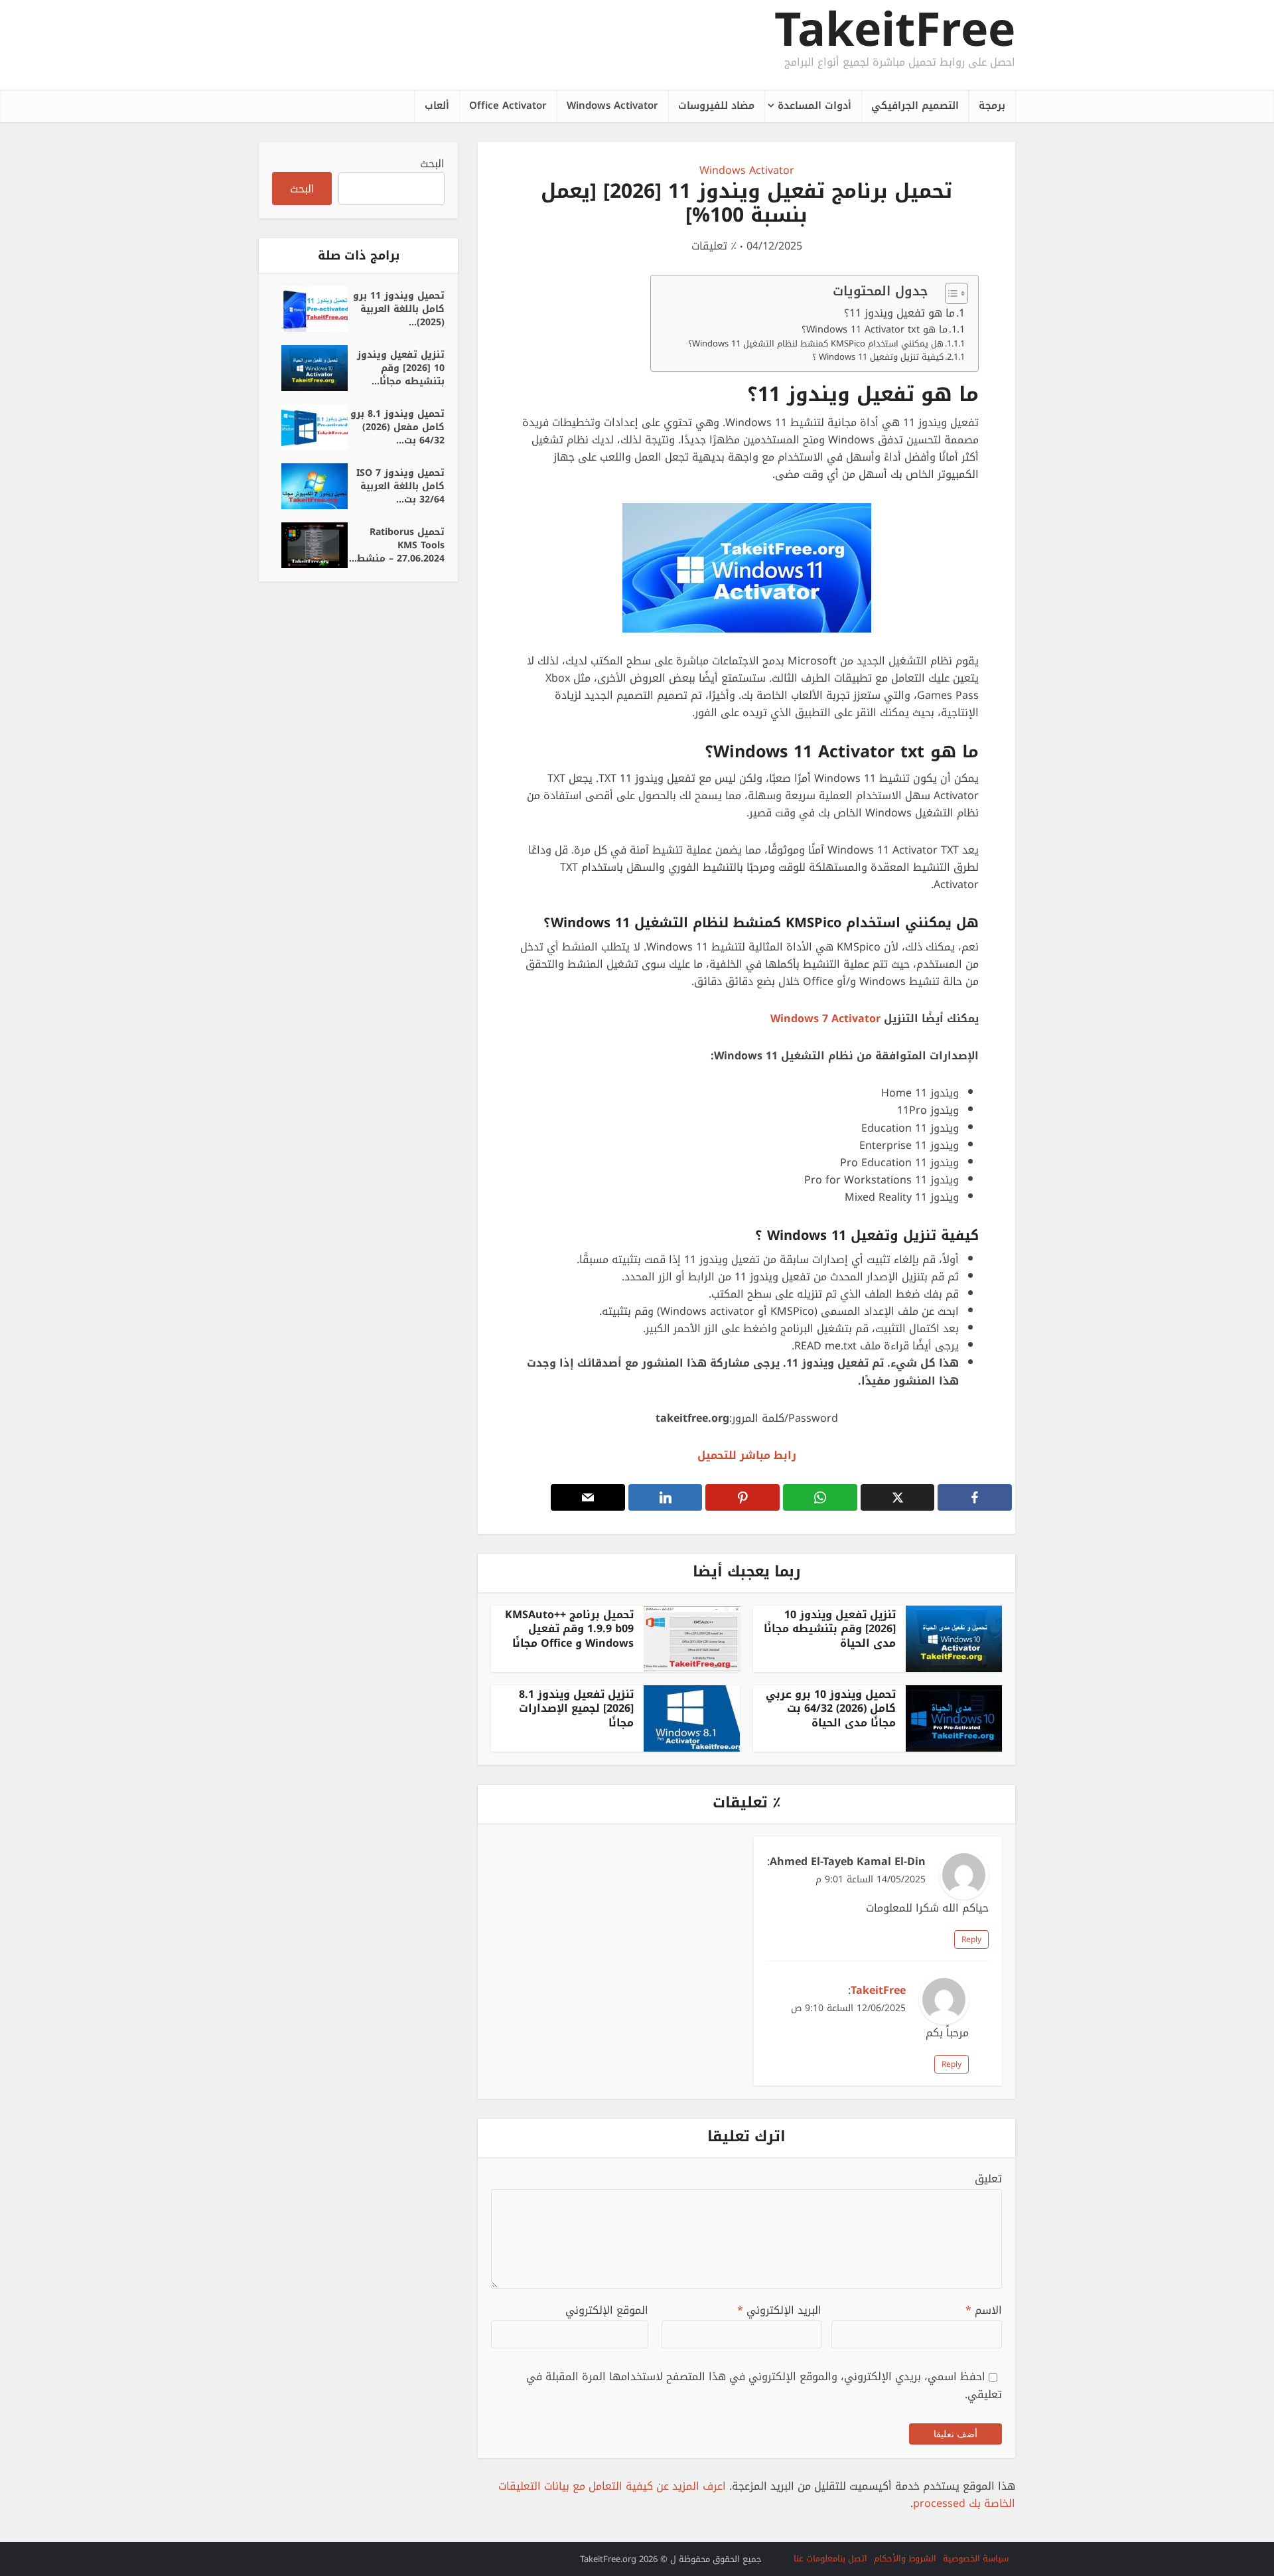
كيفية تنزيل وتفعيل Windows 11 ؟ (878, 357)
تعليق (988, 2179)
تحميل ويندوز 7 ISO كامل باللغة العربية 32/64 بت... (400, 485)
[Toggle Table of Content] (950, 293)
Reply (971, 1939)
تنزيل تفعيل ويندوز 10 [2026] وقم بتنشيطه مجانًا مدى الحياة (830, 1629)
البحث (432, 164)
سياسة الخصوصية (976, 2558)
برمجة (992, 106)
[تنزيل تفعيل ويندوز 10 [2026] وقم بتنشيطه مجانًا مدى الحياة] (310, 368)
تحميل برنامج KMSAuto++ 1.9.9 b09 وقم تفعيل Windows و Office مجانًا (569, 1629)
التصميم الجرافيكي (915, 106)
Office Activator (508, 106)
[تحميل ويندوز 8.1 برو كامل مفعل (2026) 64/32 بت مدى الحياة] (310, 427)
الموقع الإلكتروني (607, 2311)
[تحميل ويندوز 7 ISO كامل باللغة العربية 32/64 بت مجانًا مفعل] (310, 486)
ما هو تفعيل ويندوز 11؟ (899, 313)
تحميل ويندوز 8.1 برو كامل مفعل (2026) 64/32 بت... (397, 426)
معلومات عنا (815, 2558)
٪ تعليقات (714, 247)
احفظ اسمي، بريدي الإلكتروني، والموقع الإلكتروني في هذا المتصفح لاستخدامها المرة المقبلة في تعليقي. (764, 2385)
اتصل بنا (852, 2558)
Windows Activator (612, 106)
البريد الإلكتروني (779, 2311)
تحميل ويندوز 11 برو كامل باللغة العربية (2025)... (399, 308)
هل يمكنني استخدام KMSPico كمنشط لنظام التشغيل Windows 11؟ (816, 344)
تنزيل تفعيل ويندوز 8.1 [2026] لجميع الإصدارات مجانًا (576, 1708)
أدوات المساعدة (814, 106)
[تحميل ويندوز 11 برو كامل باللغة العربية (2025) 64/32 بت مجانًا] (310, 309)
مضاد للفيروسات (716, 106)
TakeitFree (895, 30)
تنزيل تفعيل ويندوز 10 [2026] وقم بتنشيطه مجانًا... (401, 367)
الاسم (984, 2311)
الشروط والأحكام (905, 2558)
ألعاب (437, 106)
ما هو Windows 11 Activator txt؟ (875, 330)
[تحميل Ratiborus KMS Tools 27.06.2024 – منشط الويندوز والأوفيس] (310, 545)
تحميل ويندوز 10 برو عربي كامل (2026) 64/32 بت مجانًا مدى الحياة (831, 1708)
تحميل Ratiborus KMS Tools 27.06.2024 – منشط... (397, 544)
